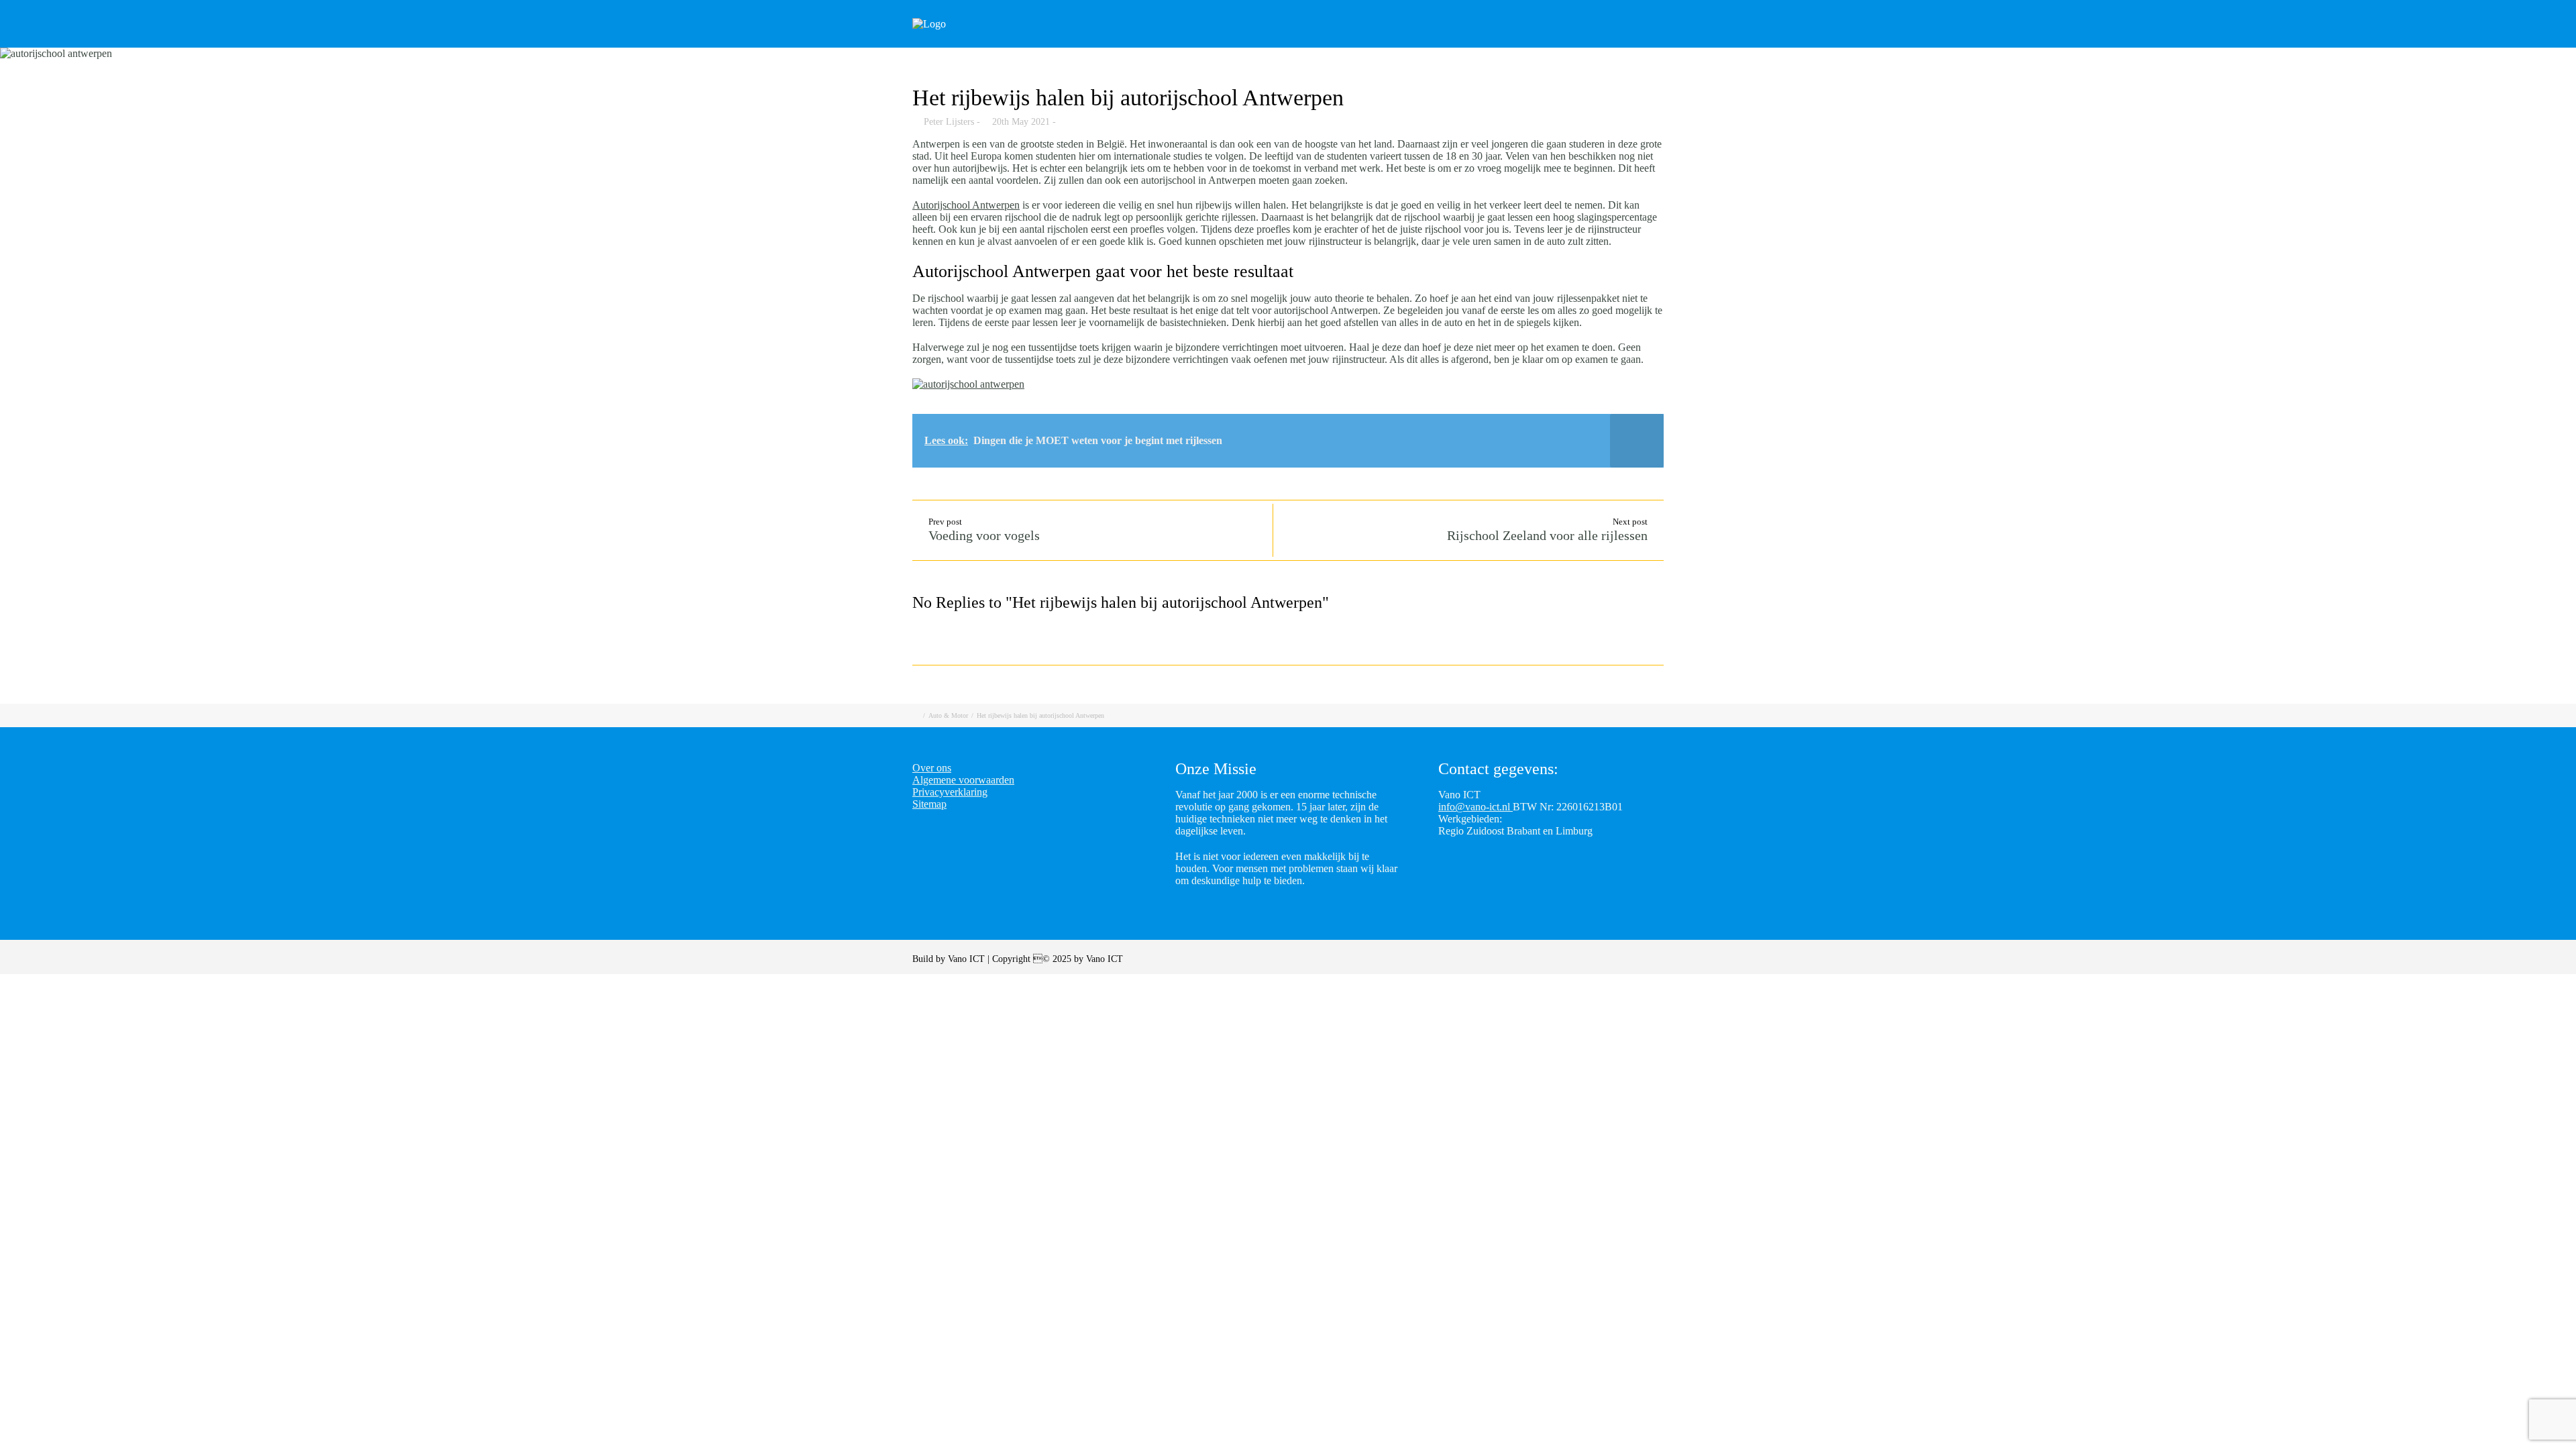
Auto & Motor (948, 715)
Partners (1598, 42)
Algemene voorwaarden (963, 780)
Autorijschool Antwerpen (966, 205)
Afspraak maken (1456, 42)
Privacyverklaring (950, 792)
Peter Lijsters (949, 122)
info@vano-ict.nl (1475, 807)
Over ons (1669, 42)
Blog (1536, 42)
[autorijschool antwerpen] (1288, 54)
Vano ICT (968, 959)
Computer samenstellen (1331, 42)
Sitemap (929, 804)
